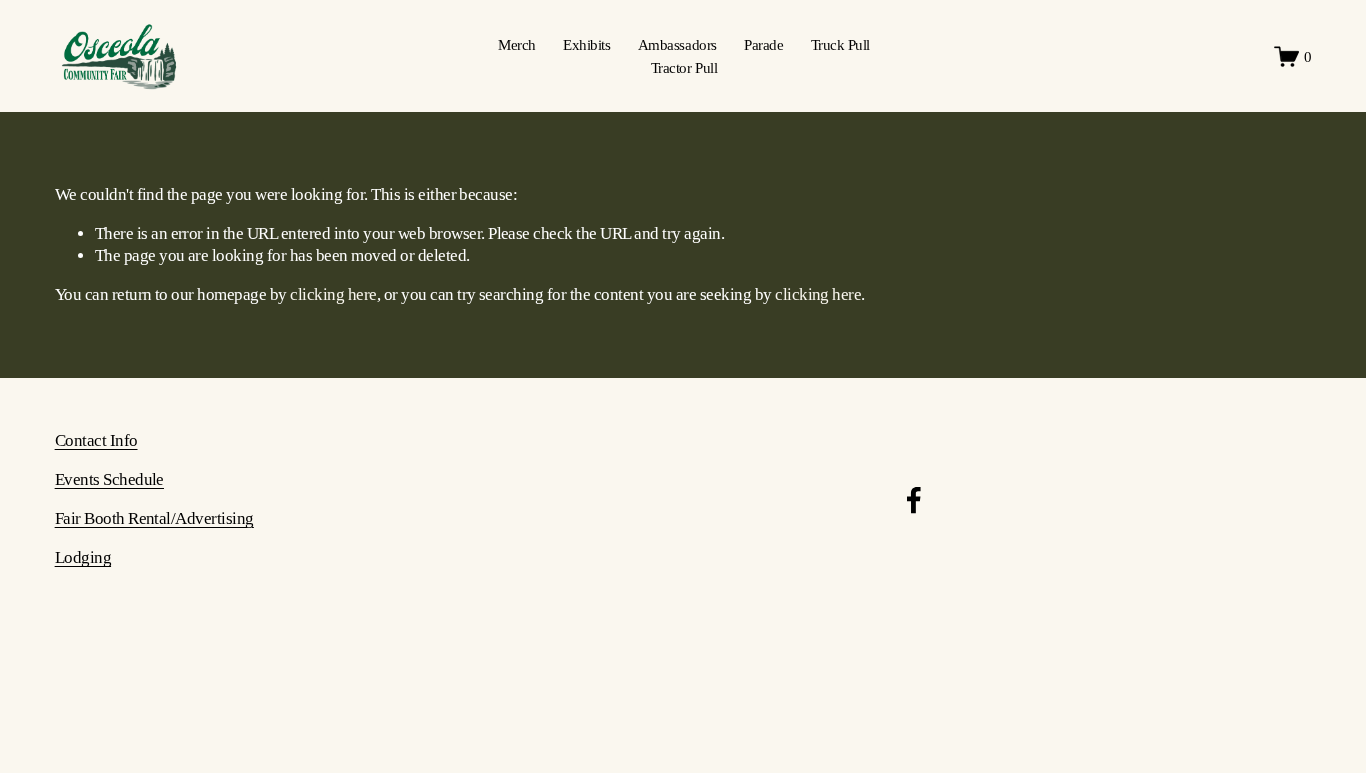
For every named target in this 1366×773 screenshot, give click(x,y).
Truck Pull (840, 44)
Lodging (83, 557)
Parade (763, 44)
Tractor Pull (684, 67)
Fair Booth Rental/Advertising (154, 518)
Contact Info (96, 440)
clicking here (333, 294)
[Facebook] (914, 500)
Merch (517, 44)
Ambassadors (677, 44)
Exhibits (586, 44)
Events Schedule (109, 479)
